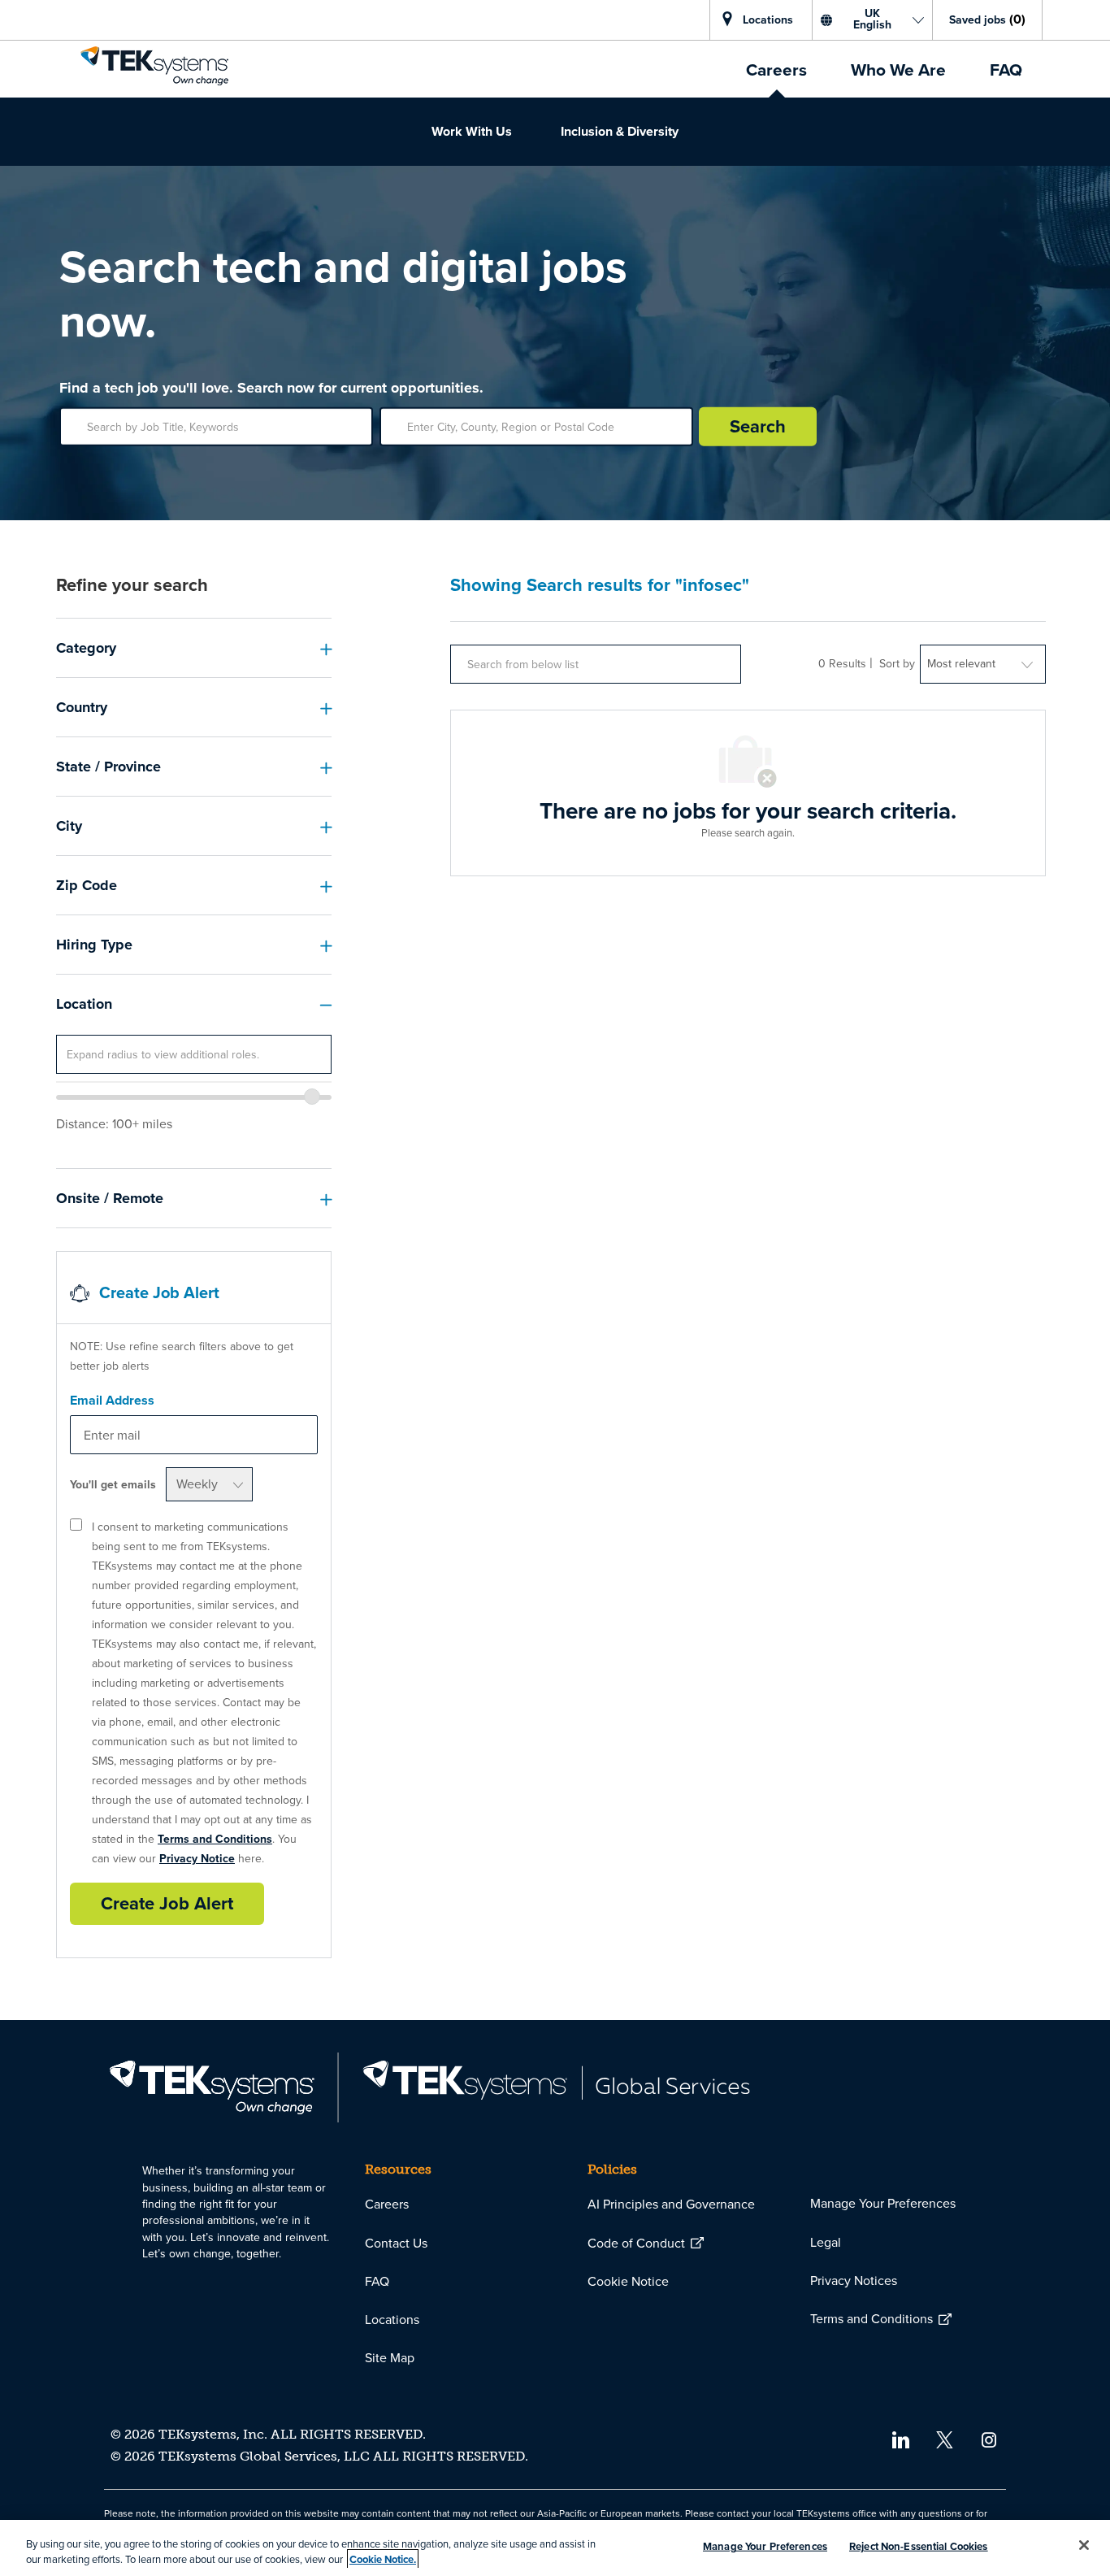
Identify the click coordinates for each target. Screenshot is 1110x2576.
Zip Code (87, 885)
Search (758, 426)
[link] (154, 66)
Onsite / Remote (110, 1198)
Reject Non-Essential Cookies (919, 2546)
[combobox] (194, 1054)
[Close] (1084, 2545)
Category (86, 648)
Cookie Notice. (383, 2559)
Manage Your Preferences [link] (883, 2203)
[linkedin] (900, 2438)
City (69, 826)
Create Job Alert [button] (167, 1903)
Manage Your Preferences (765, 2546)
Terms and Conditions (215, 1839)
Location (84, 1004)
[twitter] (945, 2438)
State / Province (108, 767)
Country (82, 707)
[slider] (312, 1097)
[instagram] (989, 2438)
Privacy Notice (197, 1859)
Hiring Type (94, 945)
